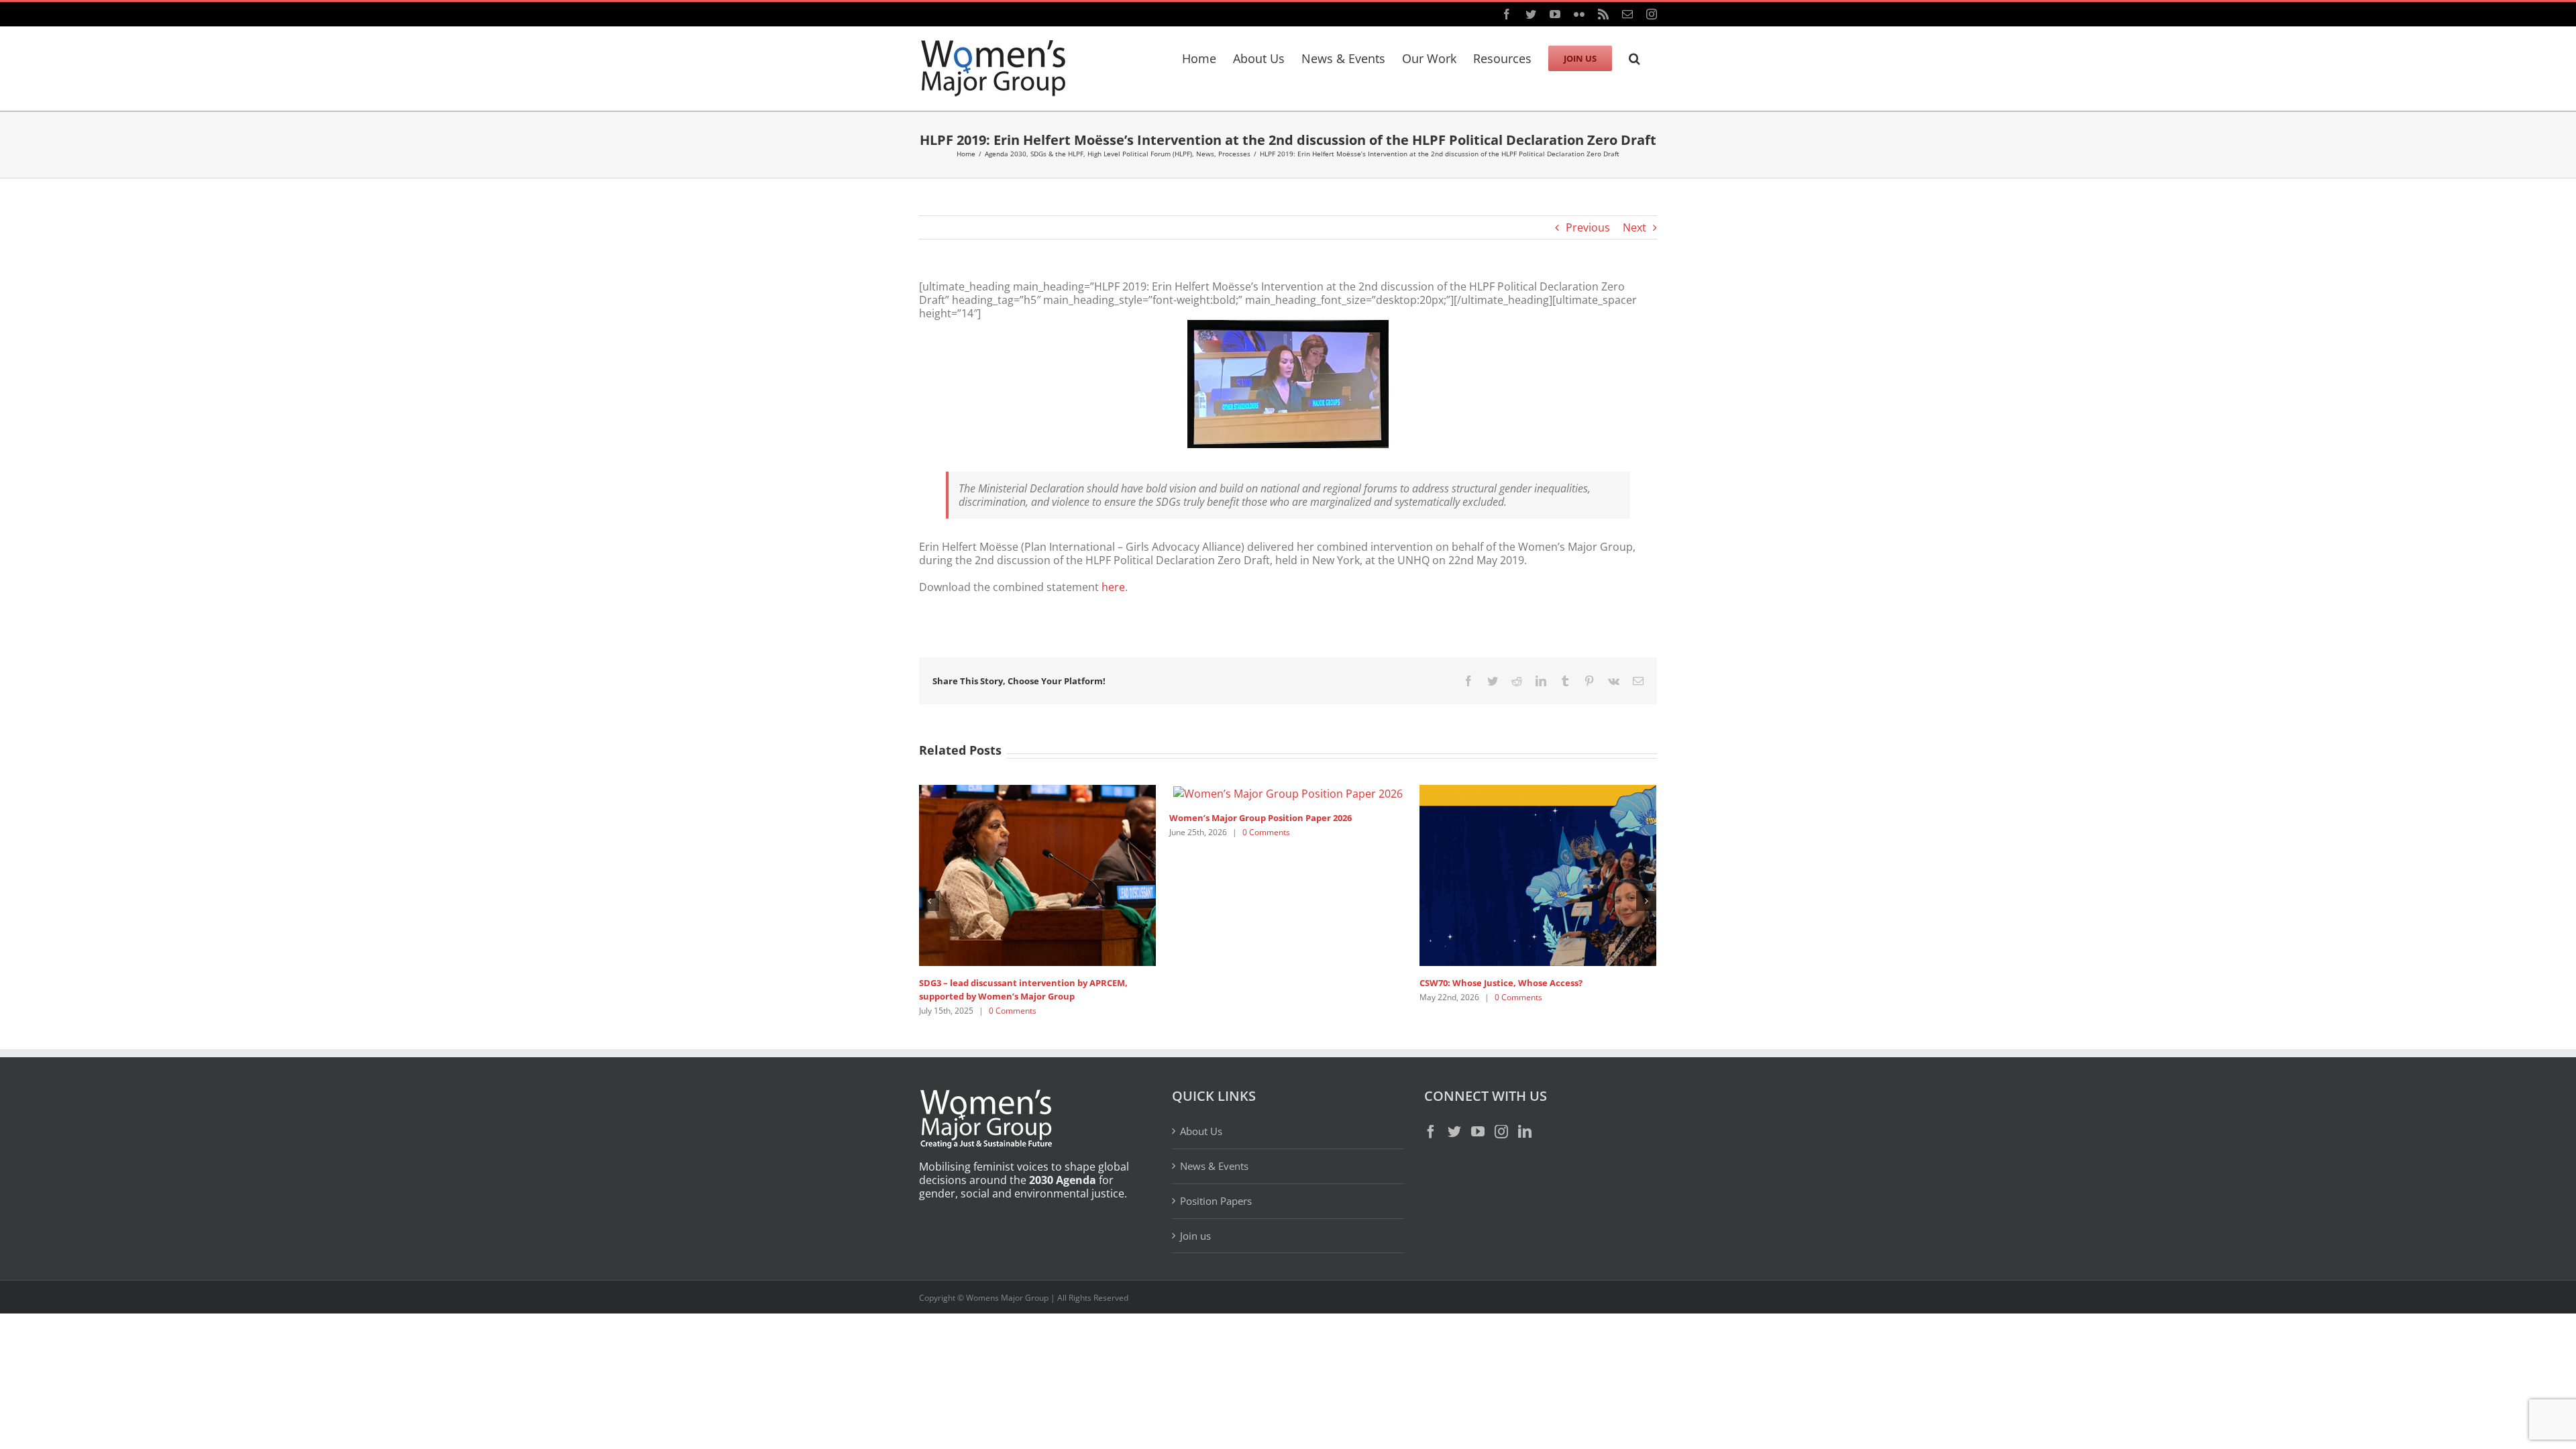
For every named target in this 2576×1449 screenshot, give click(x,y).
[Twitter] (1454, 1132)
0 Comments (1013, 1011)
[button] (1634, 56)
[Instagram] (1501, 1132)
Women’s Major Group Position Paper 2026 (1260, 818)
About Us (1201, 1131)
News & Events (1214, 1166)
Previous (1588, 227)
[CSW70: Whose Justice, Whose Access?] (1538, 874)
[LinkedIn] (1525, 1132)
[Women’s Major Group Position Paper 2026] (1288, 792)
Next (1634, 227)
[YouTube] (1478, 1132)
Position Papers (1216, 1201)
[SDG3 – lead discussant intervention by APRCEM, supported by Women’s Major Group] (1037, 874)
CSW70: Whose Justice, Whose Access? (1501, 983)
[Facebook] (1431, 1132)
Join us (1195, 1236)
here (1113, 587)
